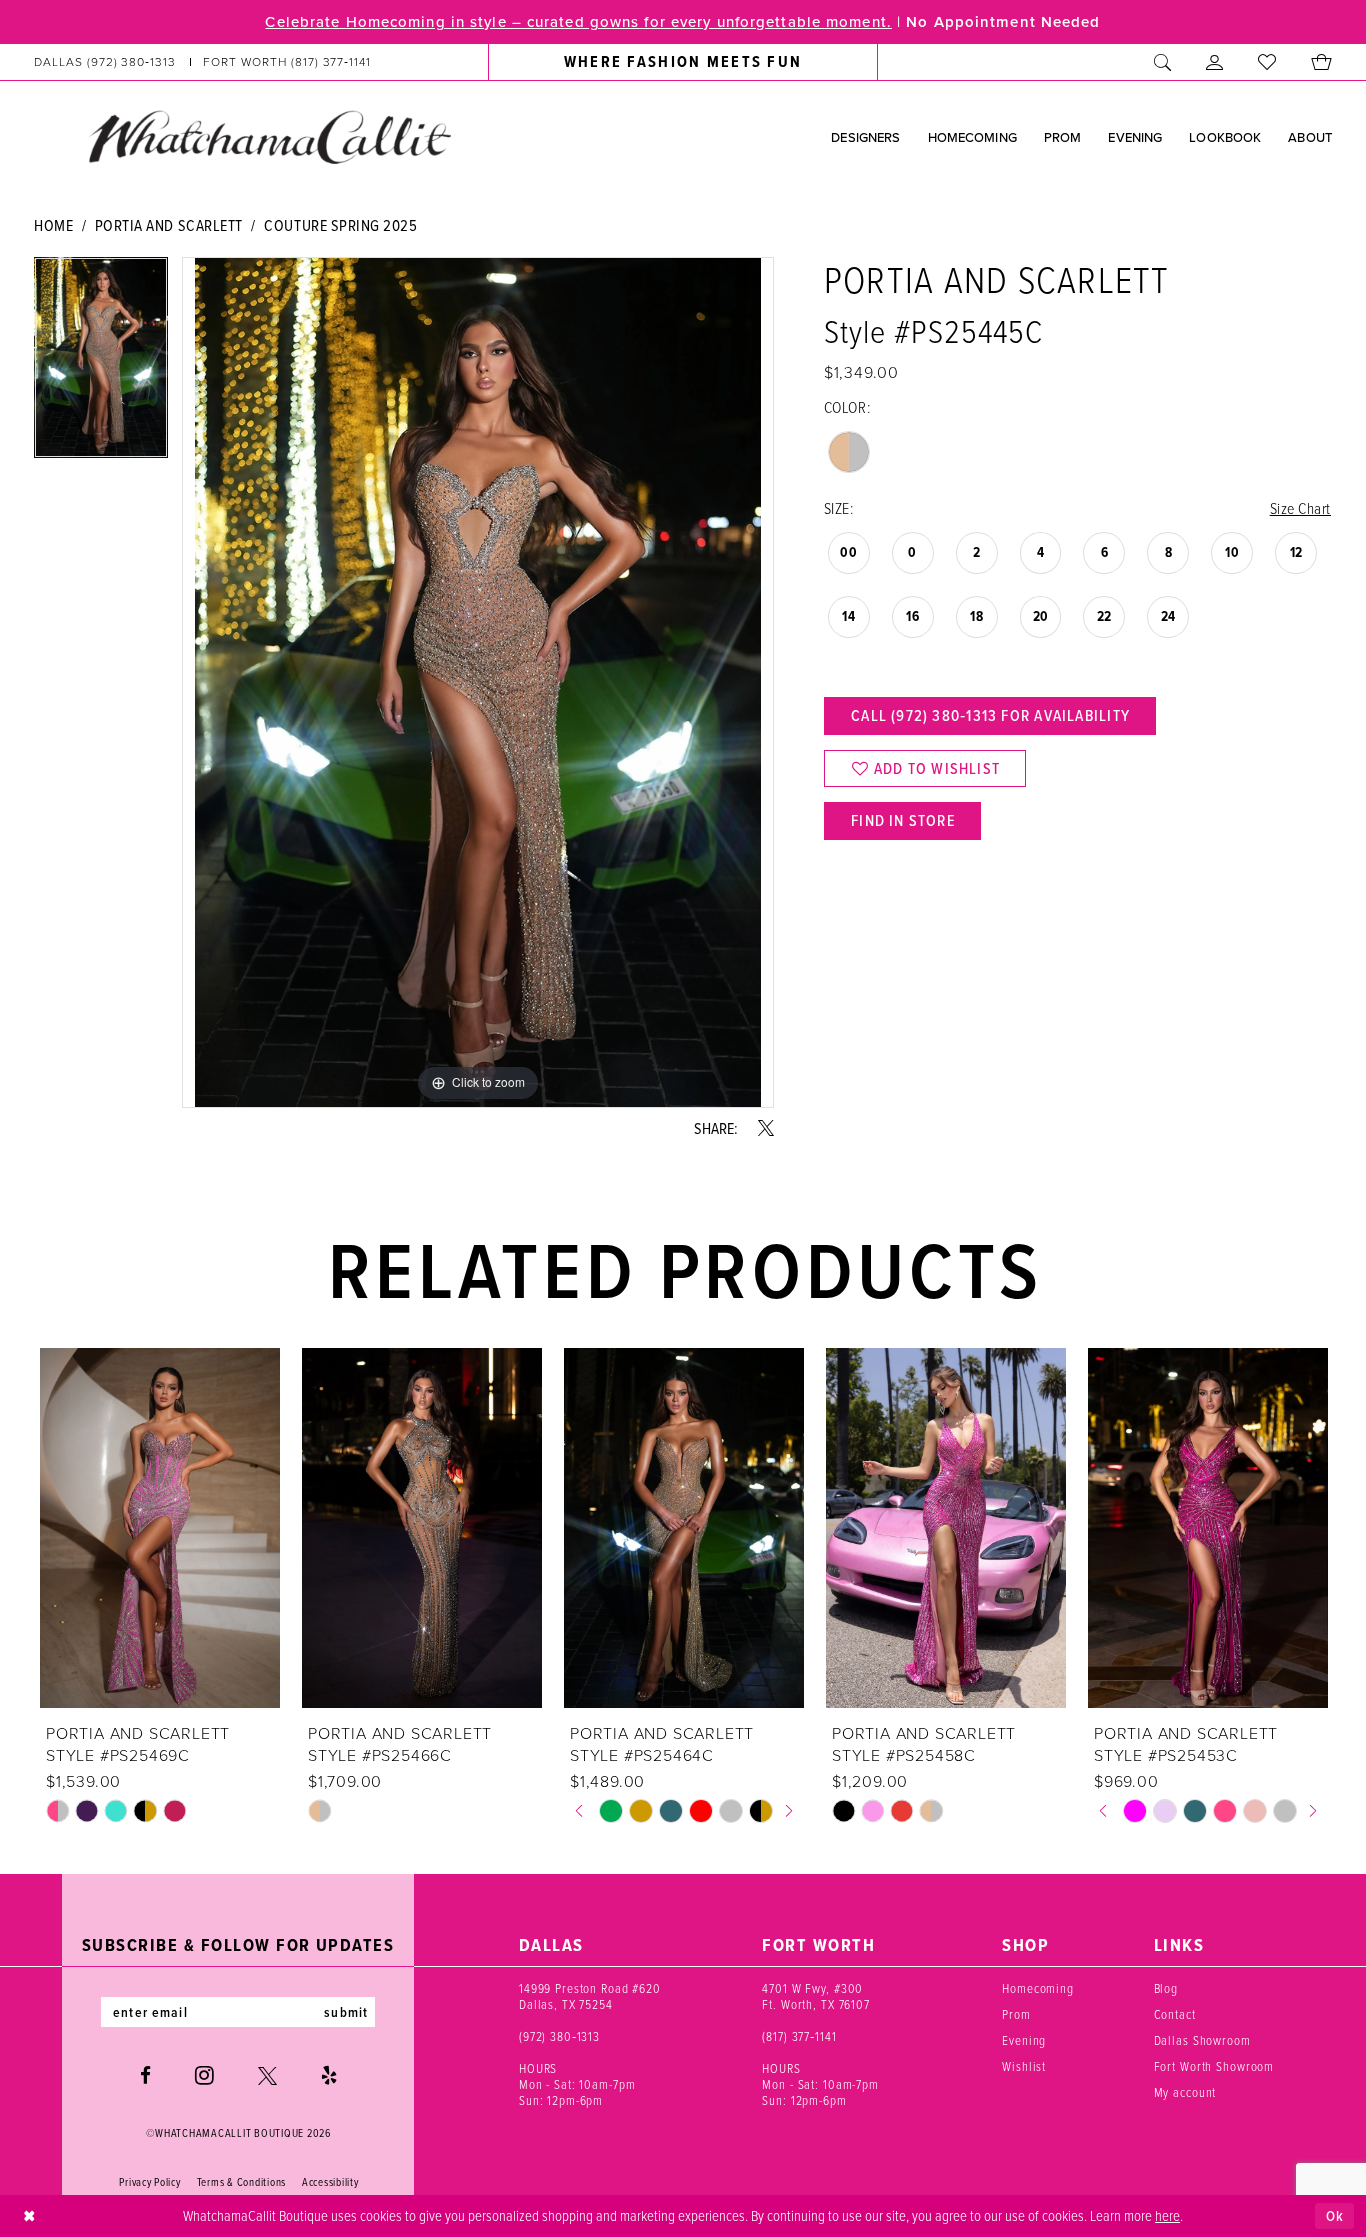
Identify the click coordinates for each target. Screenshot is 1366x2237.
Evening (1024, 2040)
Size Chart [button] (1300, 508)
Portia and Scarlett (169, 225)
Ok (1335, 2216)
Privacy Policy (149, 2182)
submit (346, 2012)
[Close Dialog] (29, 2216)
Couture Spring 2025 (340, 225)
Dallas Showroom (1202, 2040)
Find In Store (903, 820)
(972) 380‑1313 (559, 2036)
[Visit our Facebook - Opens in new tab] (145, 2075)
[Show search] (1163, 62)
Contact (1175, 2014)
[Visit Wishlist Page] (1267, 62)
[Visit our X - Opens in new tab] (267, 2075)
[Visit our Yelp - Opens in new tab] (329, 2075)
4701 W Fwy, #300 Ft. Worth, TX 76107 (816, 1996)
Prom (1016, 2014)
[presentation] (160, 1528)
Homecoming (1038, 1988)
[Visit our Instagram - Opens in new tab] (204, 2075)
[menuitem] (203, 62)
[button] (1215, 62)
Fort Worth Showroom (1214, 2066)
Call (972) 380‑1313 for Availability (990, 715)
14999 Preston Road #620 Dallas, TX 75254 (590, 1996)
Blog (1166, 1988)
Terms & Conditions (241, 2182)
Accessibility (330, 2182)
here (1167, 2215)
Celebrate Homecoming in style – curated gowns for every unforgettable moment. (578, 22)
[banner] (269, 136)
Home (53, 225)
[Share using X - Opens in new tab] (766, 1128)
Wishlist (1024, 2066)
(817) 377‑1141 (799, 2036)
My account (1185, 2092)
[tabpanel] (101, 364)
